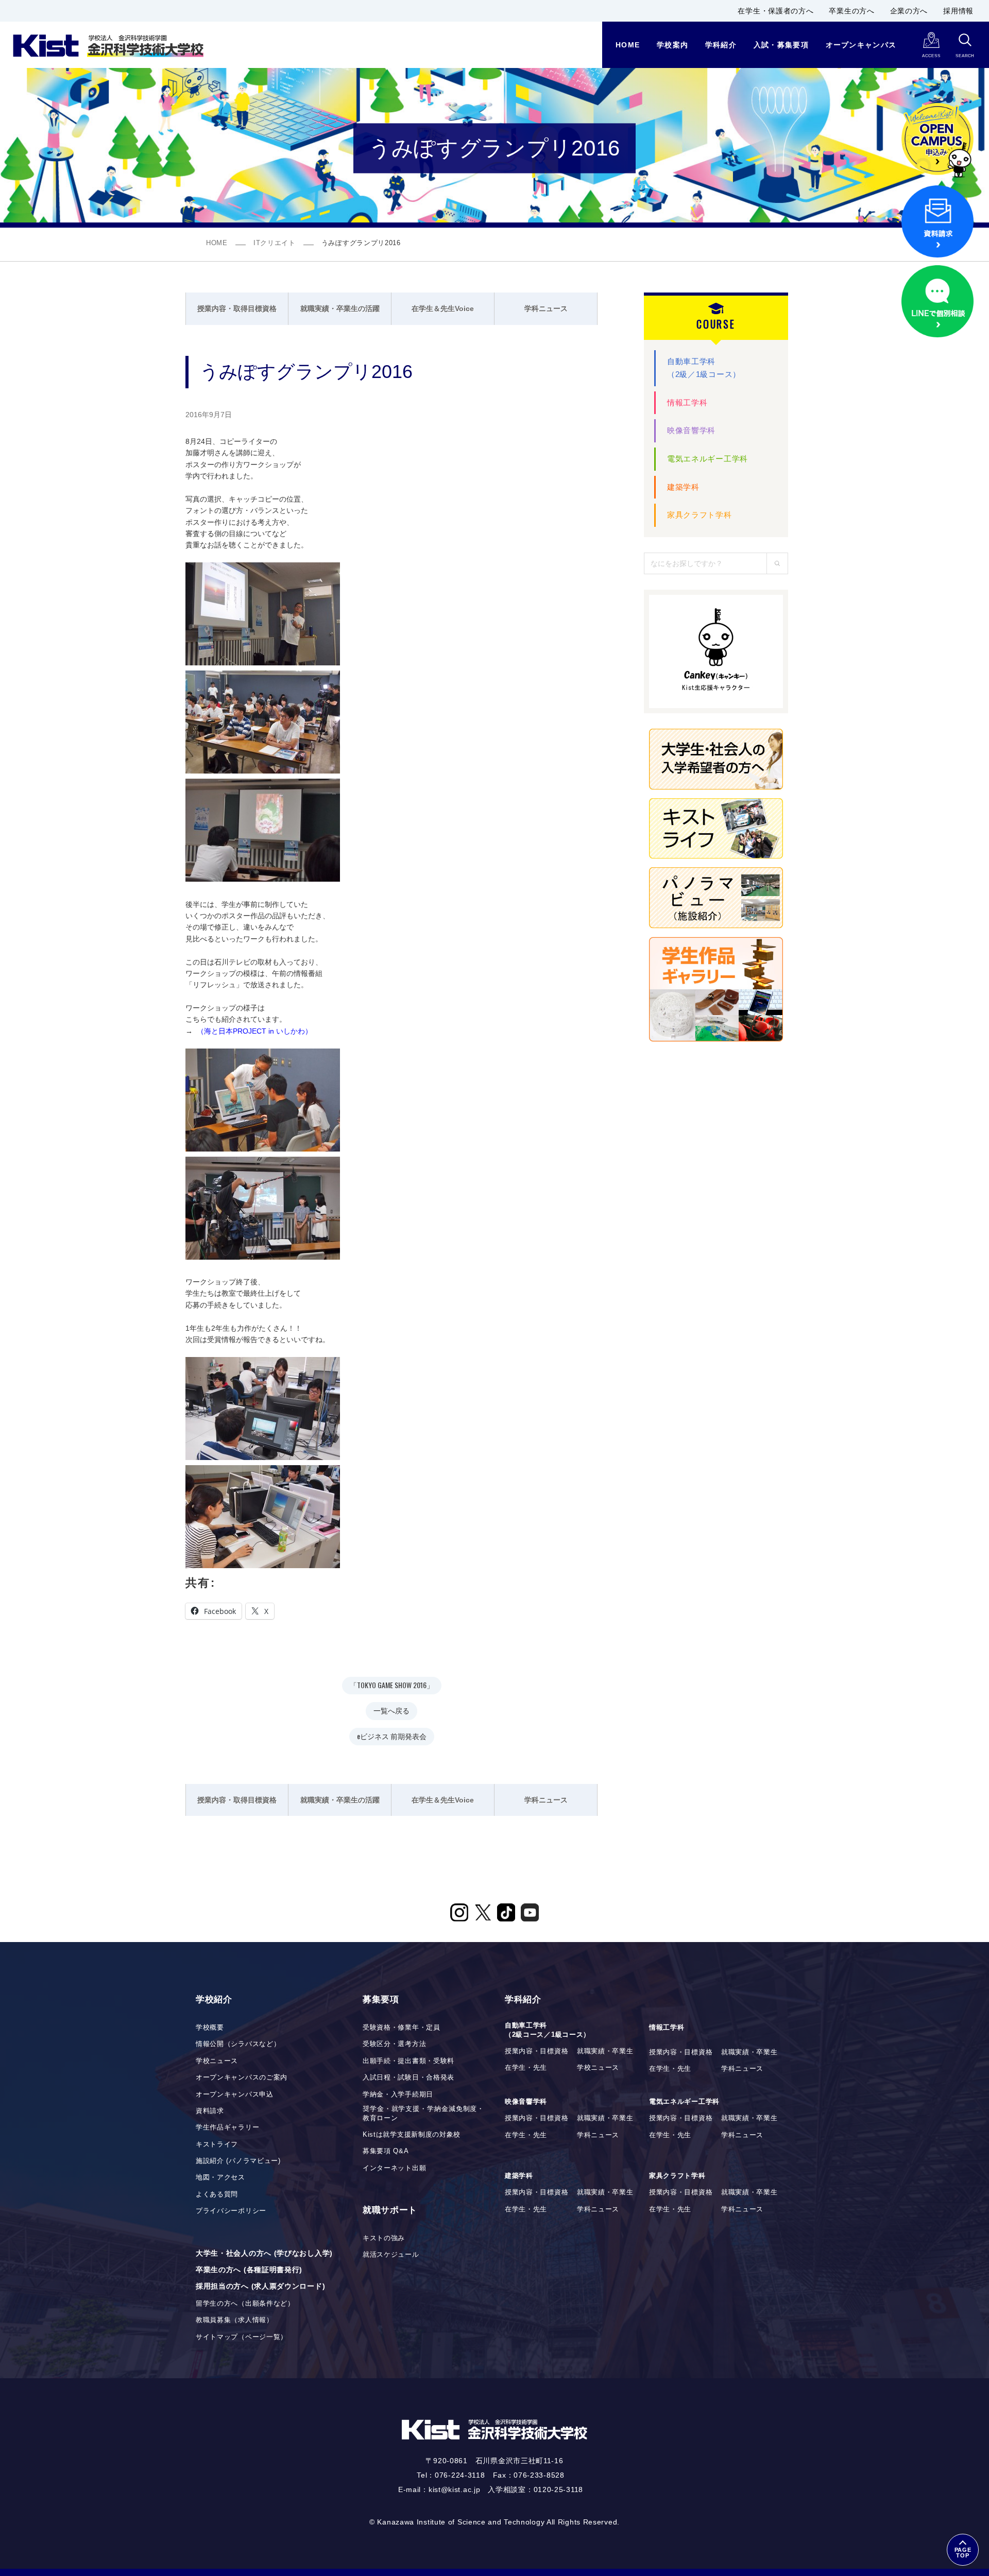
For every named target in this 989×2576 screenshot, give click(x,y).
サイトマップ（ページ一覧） (242, 2337)
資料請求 (210, 2111)
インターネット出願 (394, 2168)
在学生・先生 (526, 2068)
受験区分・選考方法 (394, 2044)
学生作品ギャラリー (227, 2127)
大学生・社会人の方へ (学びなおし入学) (264, 2253)
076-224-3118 (460, 2475)
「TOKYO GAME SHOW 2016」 (392, 1685)
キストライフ (217, 2144)
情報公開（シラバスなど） (238, 2044)
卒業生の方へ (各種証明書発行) (249, 2270)
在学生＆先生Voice (443, 308)
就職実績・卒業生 (605, 2051)
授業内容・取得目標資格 (237, 308)
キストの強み (384, 2238)
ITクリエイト (275, 243)
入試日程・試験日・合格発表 (408, 2077)
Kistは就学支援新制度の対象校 (412, 2135)
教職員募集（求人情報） (235, 2320)
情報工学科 (687, 402)
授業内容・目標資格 (536, 2051)
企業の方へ (909, 11)
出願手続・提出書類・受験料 (408, 2061)
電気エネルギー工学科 (707, 459)
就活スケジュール (391, 2255)
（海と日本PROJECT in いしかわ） (254, 1031)
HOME (217, 243)
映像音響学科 (691, 430)
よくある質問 (217, 2194)
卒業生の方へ (851, 11)
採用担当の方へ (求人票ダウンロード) (260, 2286)
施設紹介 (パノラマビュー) (238, 2161)
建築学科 (683, 487)
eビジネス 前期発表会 (392, 1736)
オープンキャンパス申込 (235, 2094)
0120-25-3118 (558, 2489)
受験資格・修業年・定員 (402, 2028)
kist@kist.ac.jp (455, 2489)
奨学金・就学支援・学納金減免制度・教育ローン (423, 2114)
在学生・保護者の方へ (775, 11)
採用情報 (958, 11)
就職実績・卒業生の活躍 (340, 308)
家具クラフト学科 (700, 515)
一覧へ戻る (391, 1710)
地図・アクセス (220, 2177)
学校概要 (210, 2028)
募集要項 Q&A (386, 2151)
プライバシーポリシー (231, 2211)
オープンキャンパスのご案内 (242, 2077)
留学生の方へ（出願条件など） (245, 2304)
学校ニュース (217, 2061)
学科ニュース (546, 308)
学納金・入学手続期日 (398, 2094)
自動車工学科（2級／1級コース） (704, 368)
